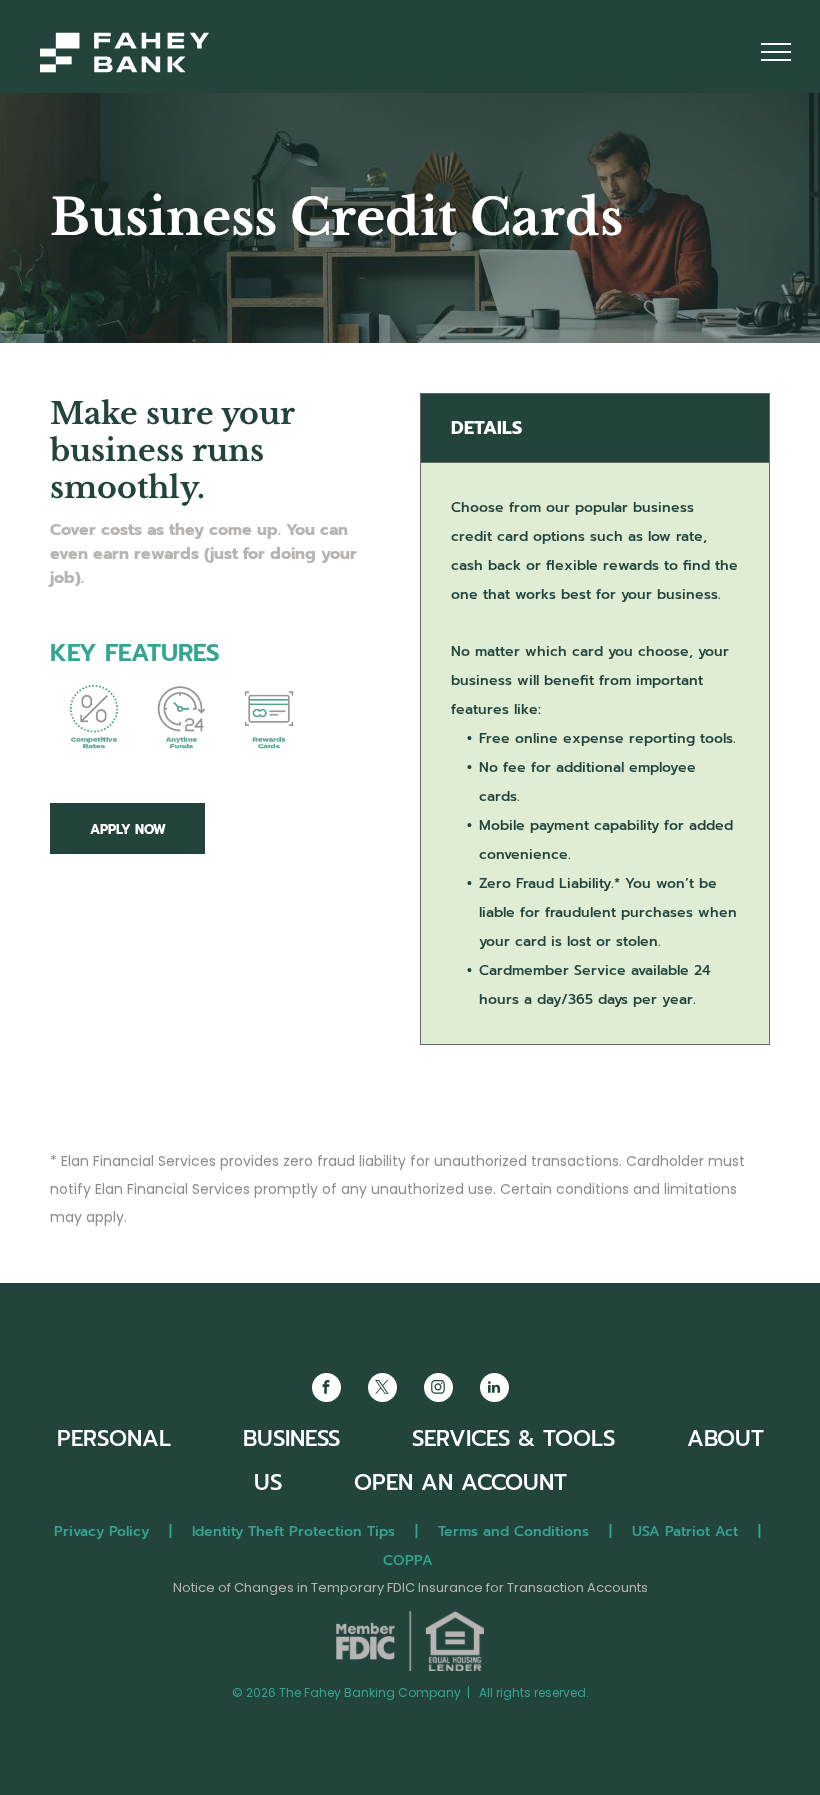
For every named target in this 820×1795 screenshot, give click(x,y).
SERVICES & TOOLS (513, 1438)
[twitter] (382, 1390)
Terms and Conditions (513, 1531)
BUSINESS (291, 1438)
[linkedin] (494, 1390)
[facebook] (326, 1390)
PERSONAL (114, 1438)
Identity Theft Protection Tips (293, 1531)
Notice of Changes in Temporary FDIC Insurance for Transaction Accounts (410, 1587)
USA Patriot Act (685, 1531)
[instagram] (438, 1390)
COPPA (415, 1560)
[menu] (776, 52)
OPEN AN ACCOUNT (460, 1482)
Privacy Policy (101, 1531)
